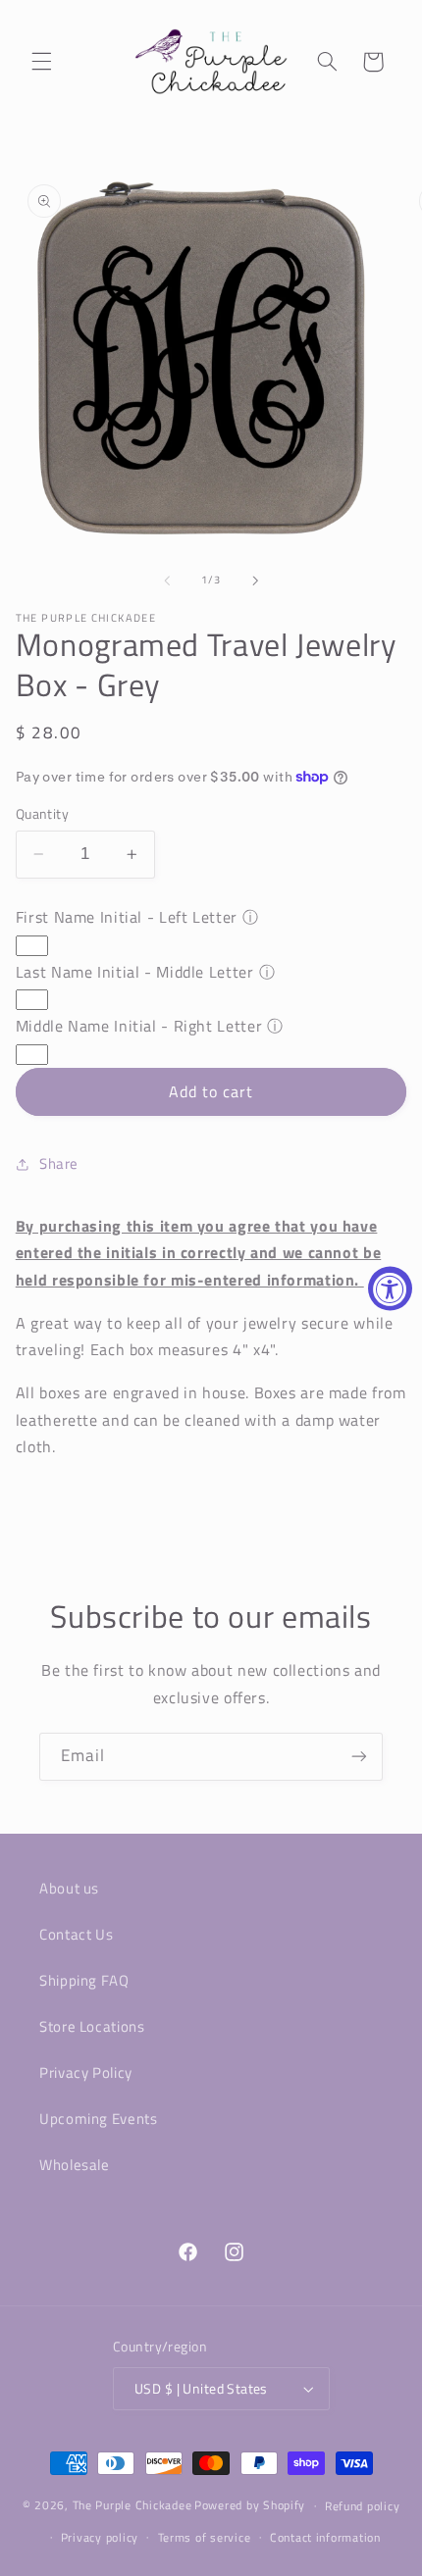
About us (69, 1888)
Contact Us (76, 1934)
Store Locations (92, 2026)
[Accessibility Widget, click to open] (390, 1288)
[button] (41, 62)
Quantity (42, 814)
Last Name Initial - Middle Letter (135, 972)
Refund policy (363, 2506)
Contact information (325, 2537)
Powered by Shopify (250, 2505)
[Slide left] (167, 581)
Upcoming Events (98, 2119)
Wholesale (75, 2165)
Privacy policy (100, 2537)
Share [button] (59, 1163)
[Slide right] (255, 581)
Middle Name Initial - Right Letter (139, 1026)
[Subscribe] (359, 1757)
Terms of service (205, 2537)
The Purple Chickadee (132, 2505)
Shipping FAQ (84, 1980)
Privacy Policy (86, 2072)
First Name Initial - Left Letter (127, 917)
